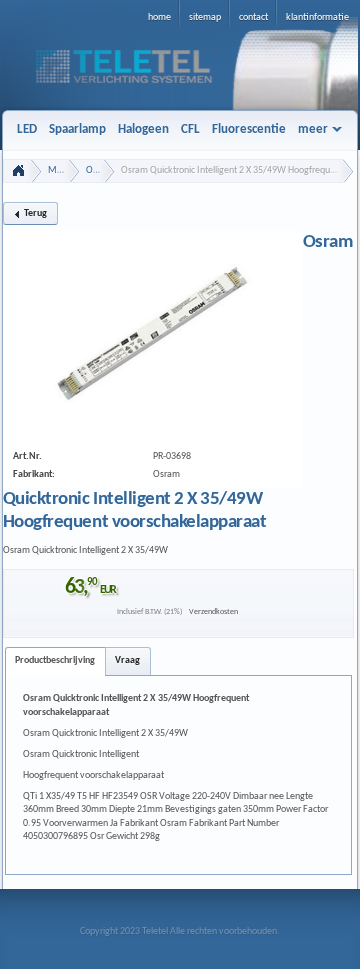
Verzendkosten (213, 612)
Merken (64, 170)
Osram (99, 170)
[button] (30, 213)
